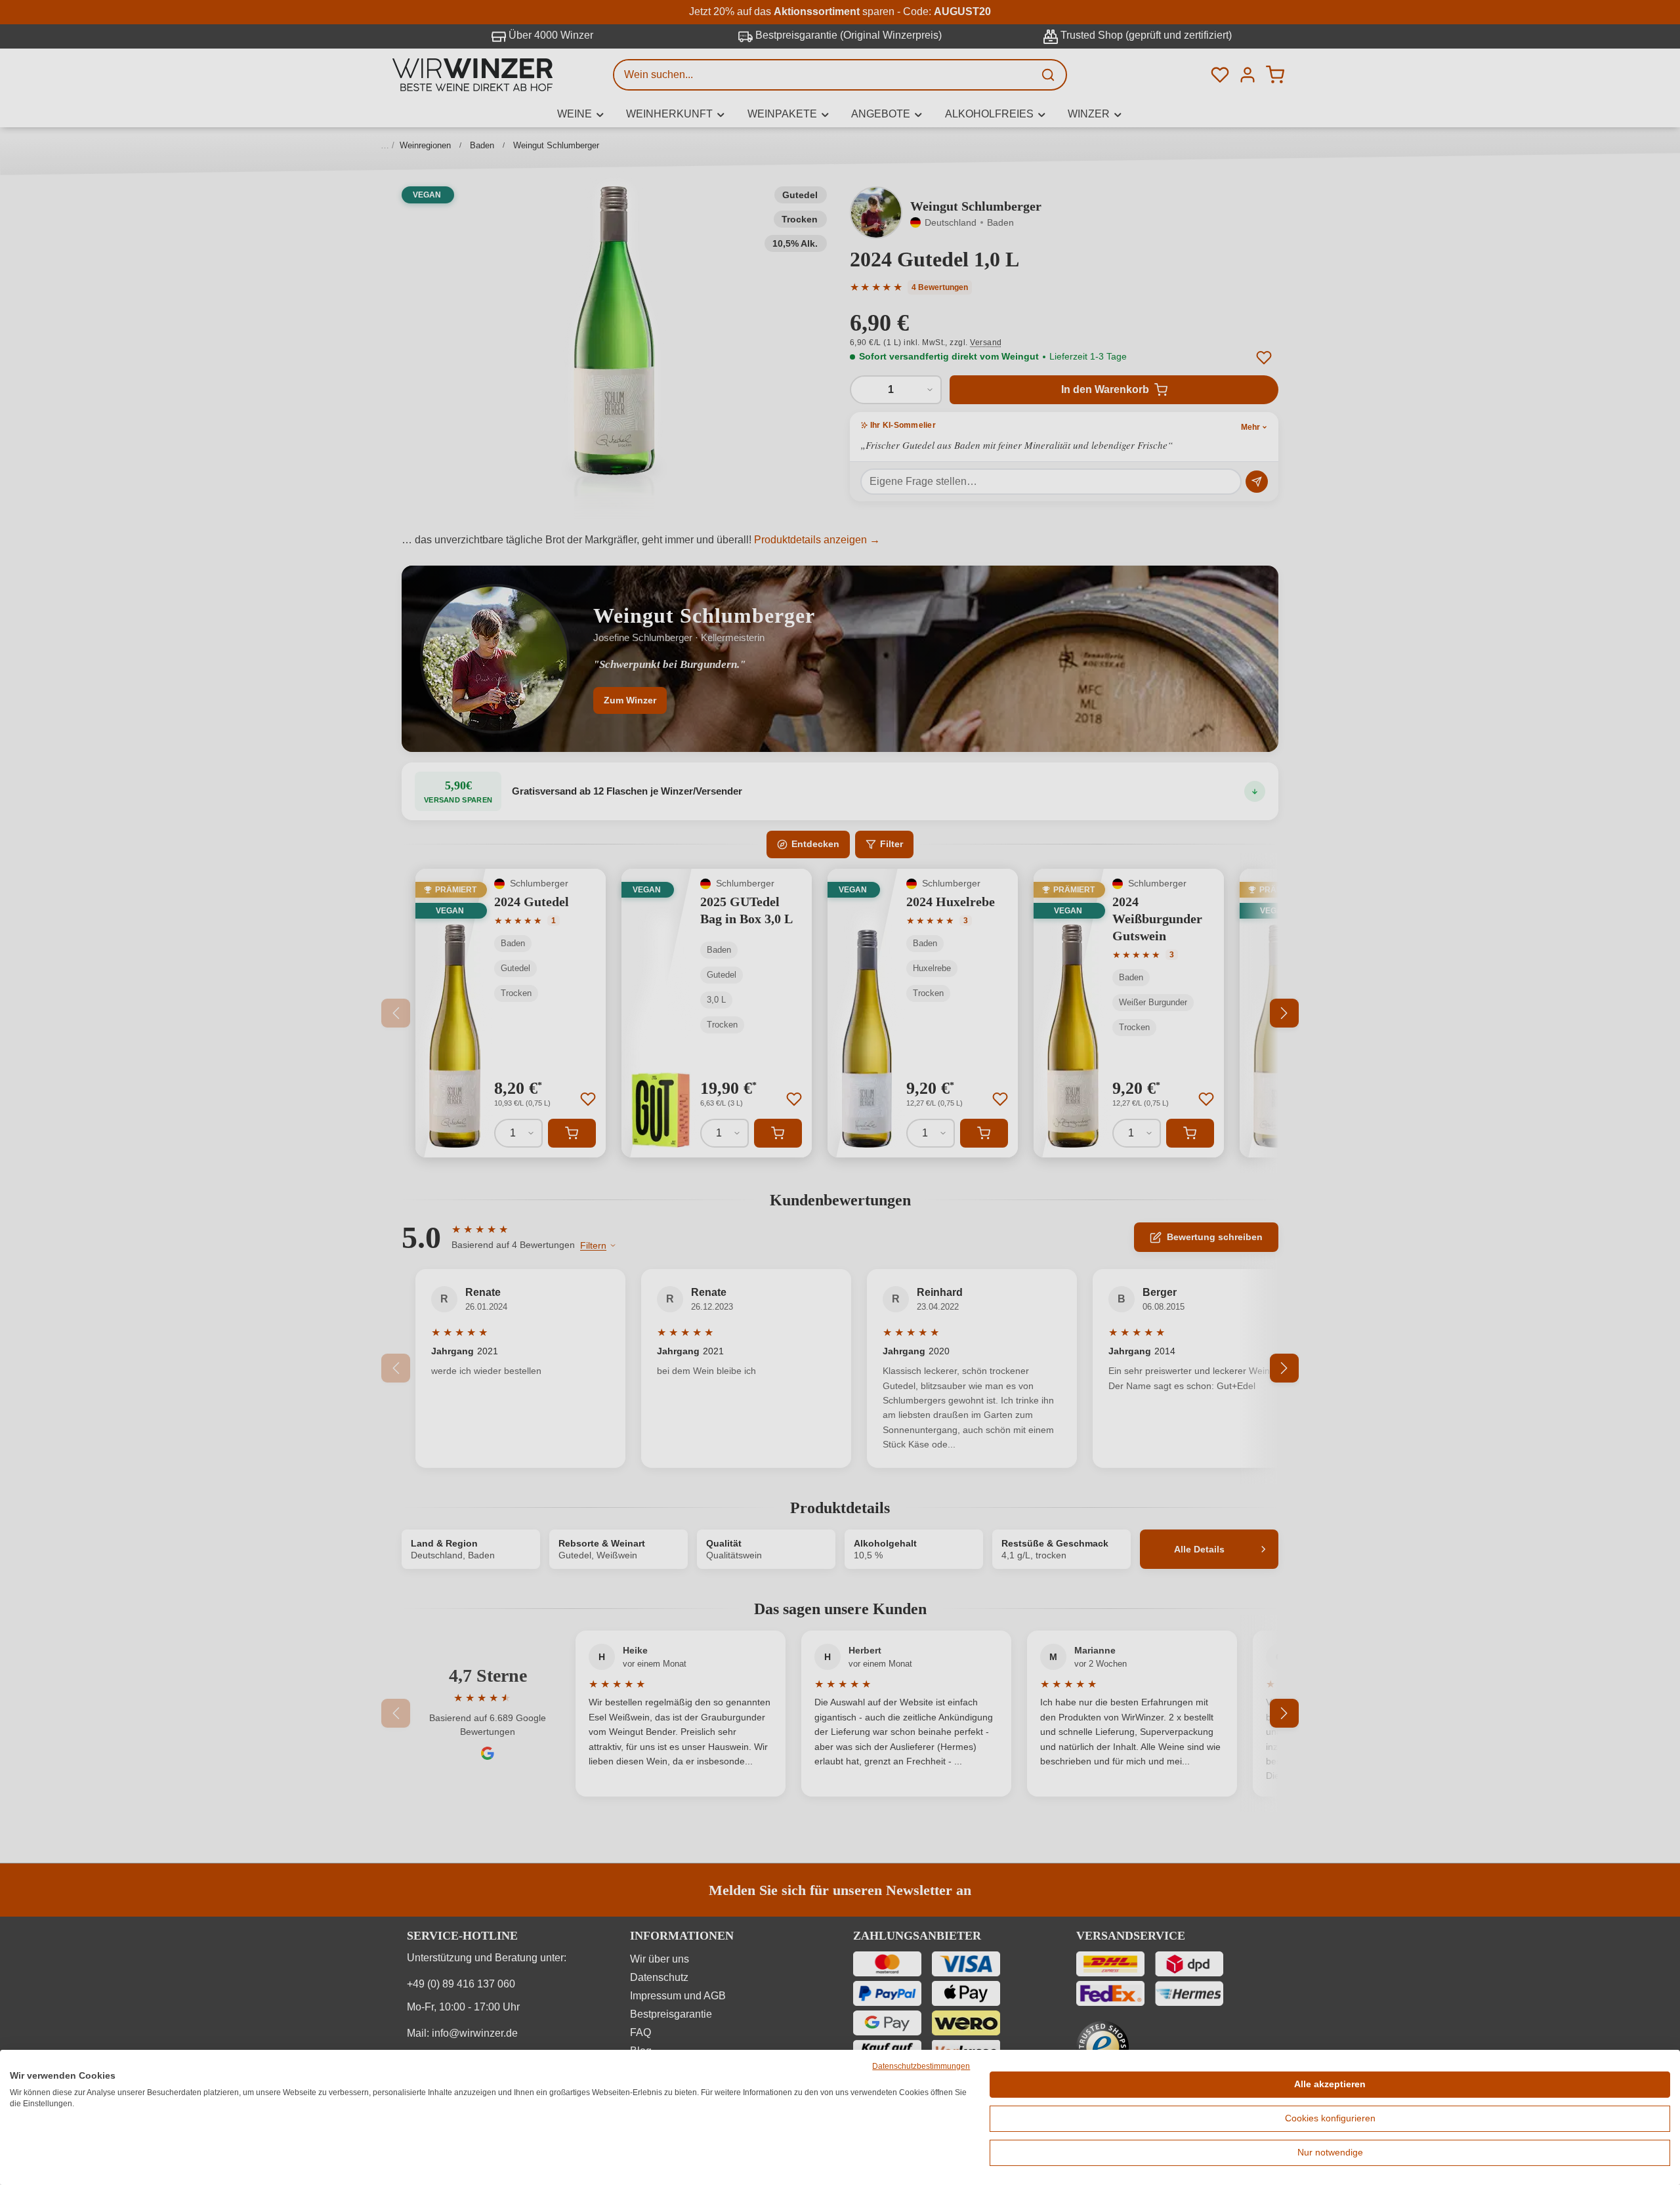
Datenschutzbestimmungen (921, 2066)
